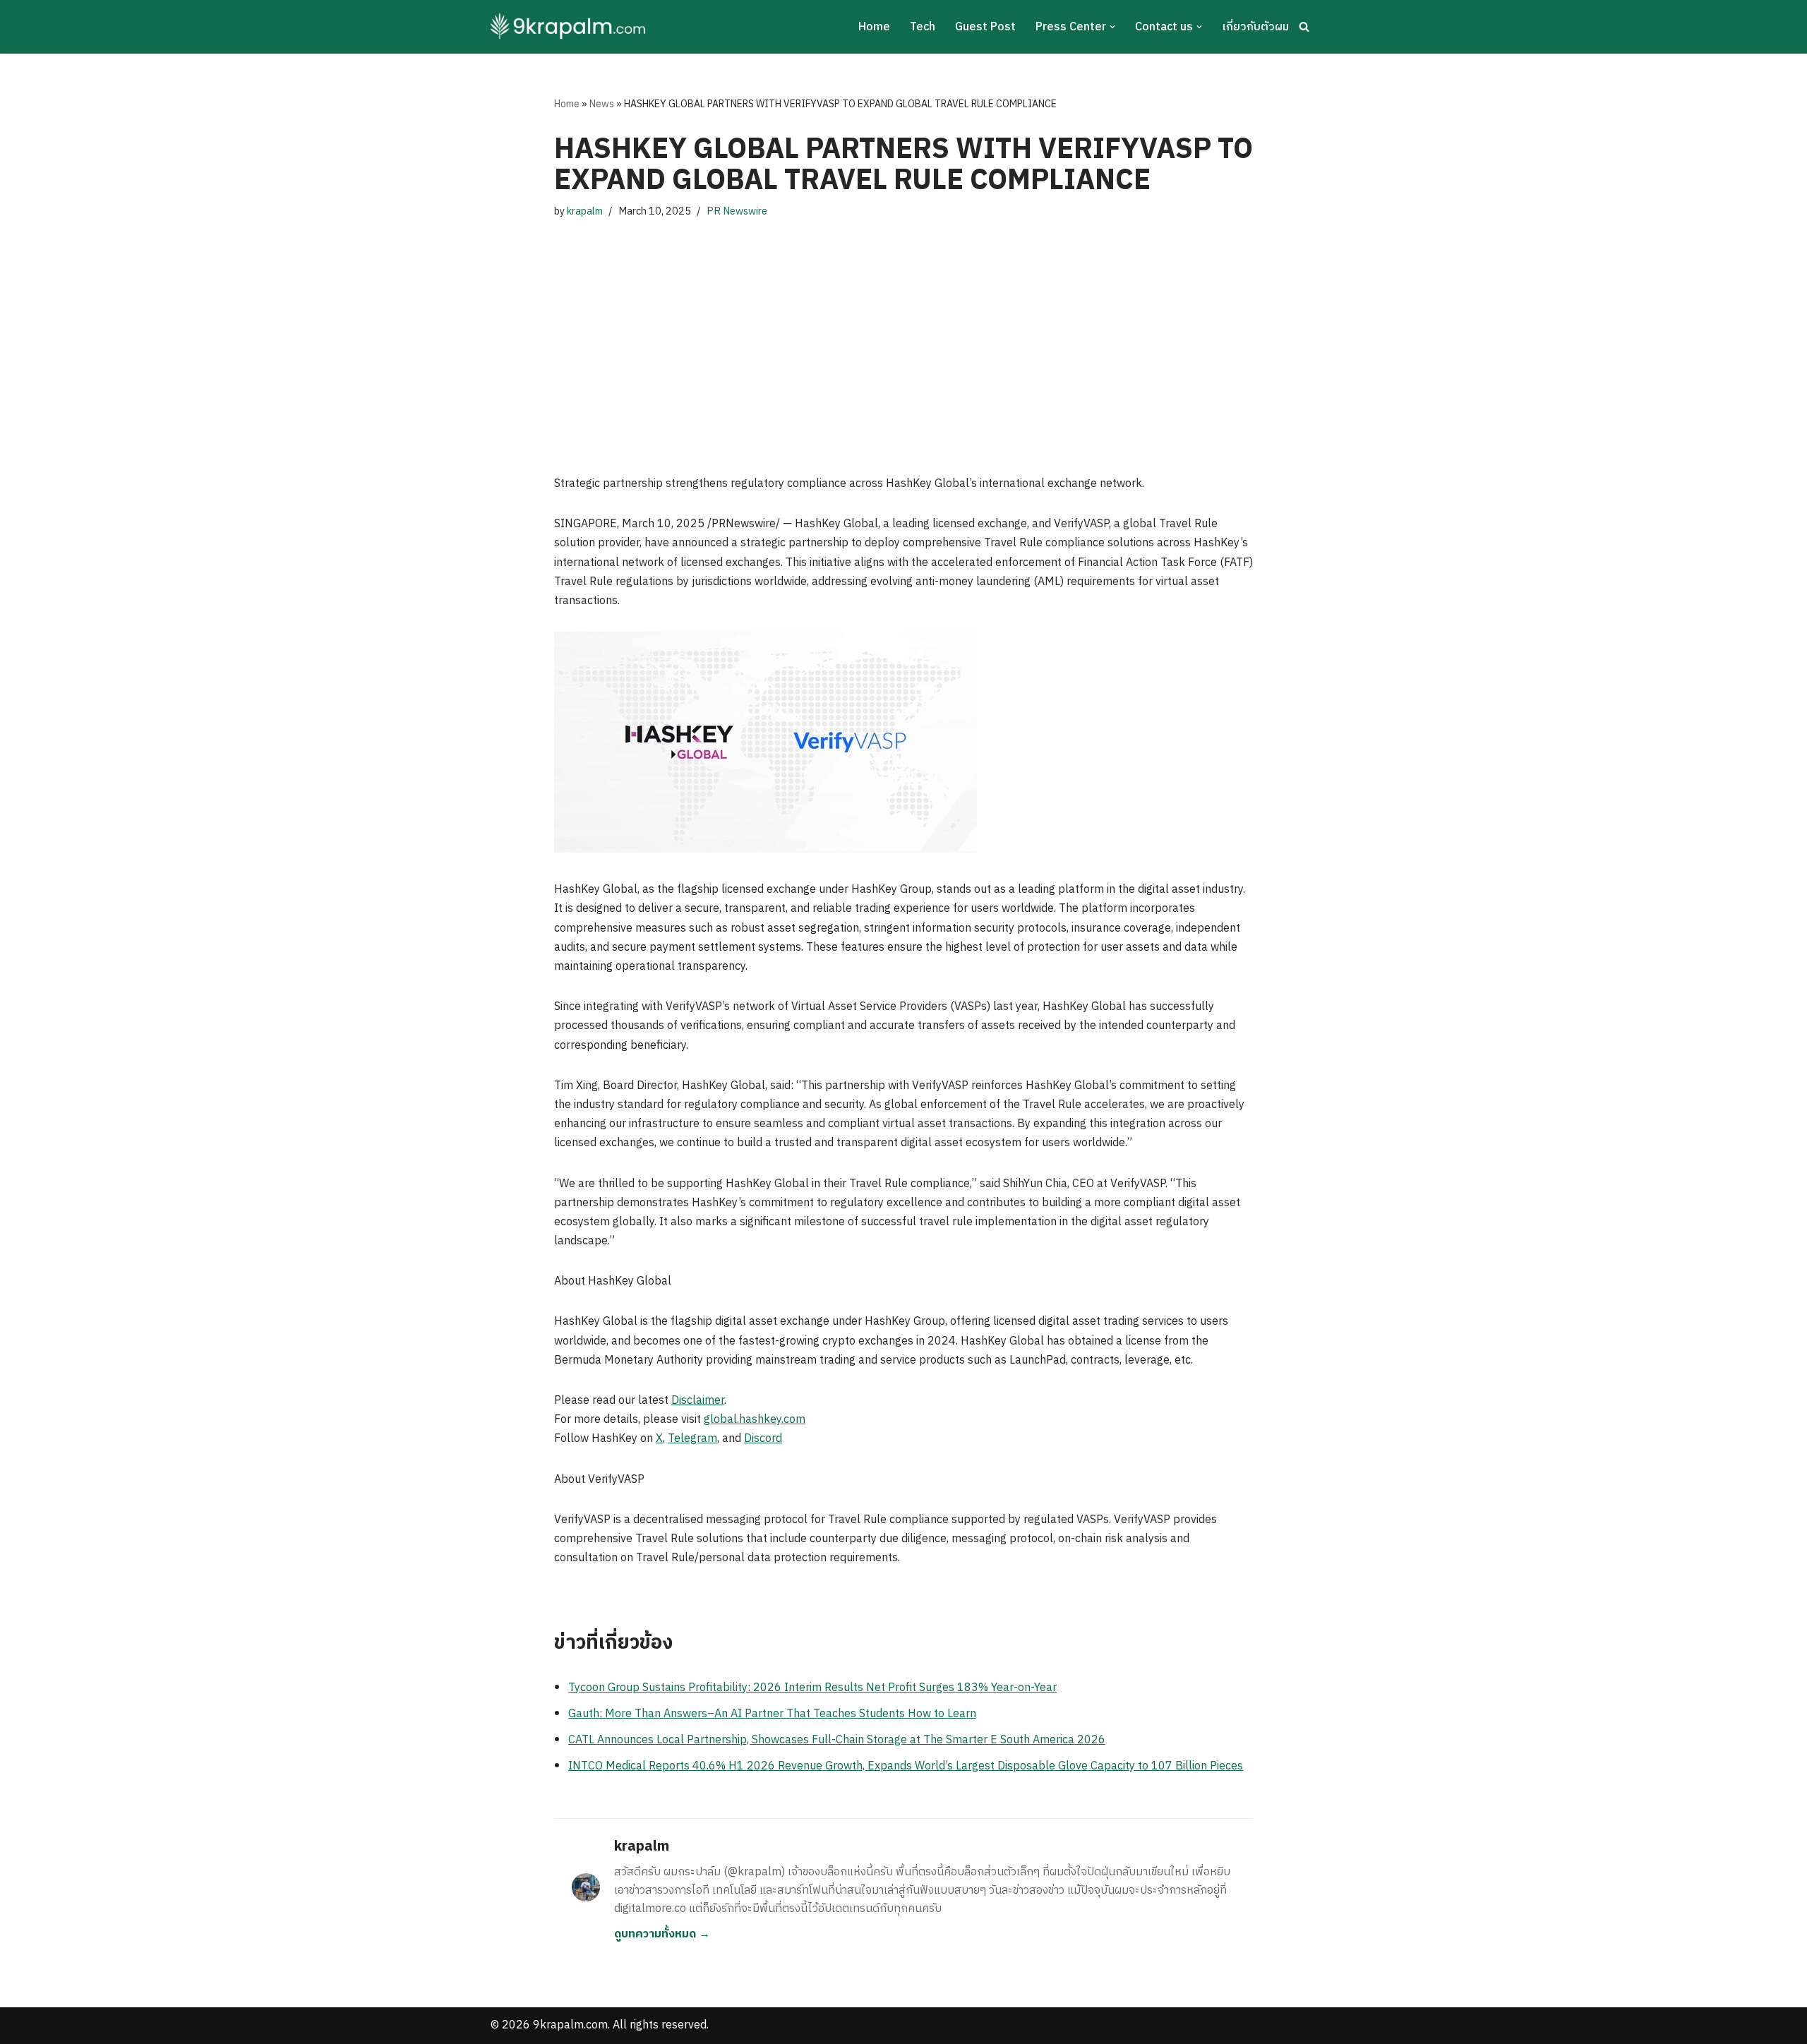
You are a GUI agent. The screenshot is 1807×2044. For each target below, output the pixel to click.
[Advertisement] (903, 333)
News (602, 104)
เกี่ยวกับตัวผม (1255, 27)
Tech (923, 27)
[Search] (1304, 26)
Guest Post (985, 27)
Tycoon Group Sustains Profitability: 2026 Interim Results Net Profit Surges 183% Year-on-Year (812, 1688)
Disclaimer (698, 1401)
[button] (1112, 27)
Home (874, 27)
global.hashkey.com (755, 1420)
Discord (763, 1439)
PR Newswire (737, 212)
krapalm (585, 212)
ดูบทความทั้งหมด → (662, 1934)
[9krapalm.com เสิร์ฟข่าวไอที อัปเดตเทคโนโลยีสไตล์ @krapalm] (570, 27)
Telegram (692, 1439)
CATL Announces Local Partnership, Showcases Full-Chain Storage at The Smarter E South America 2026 (837, 1740)
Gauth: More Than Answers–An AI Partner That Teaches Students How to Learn (772, 1714)
